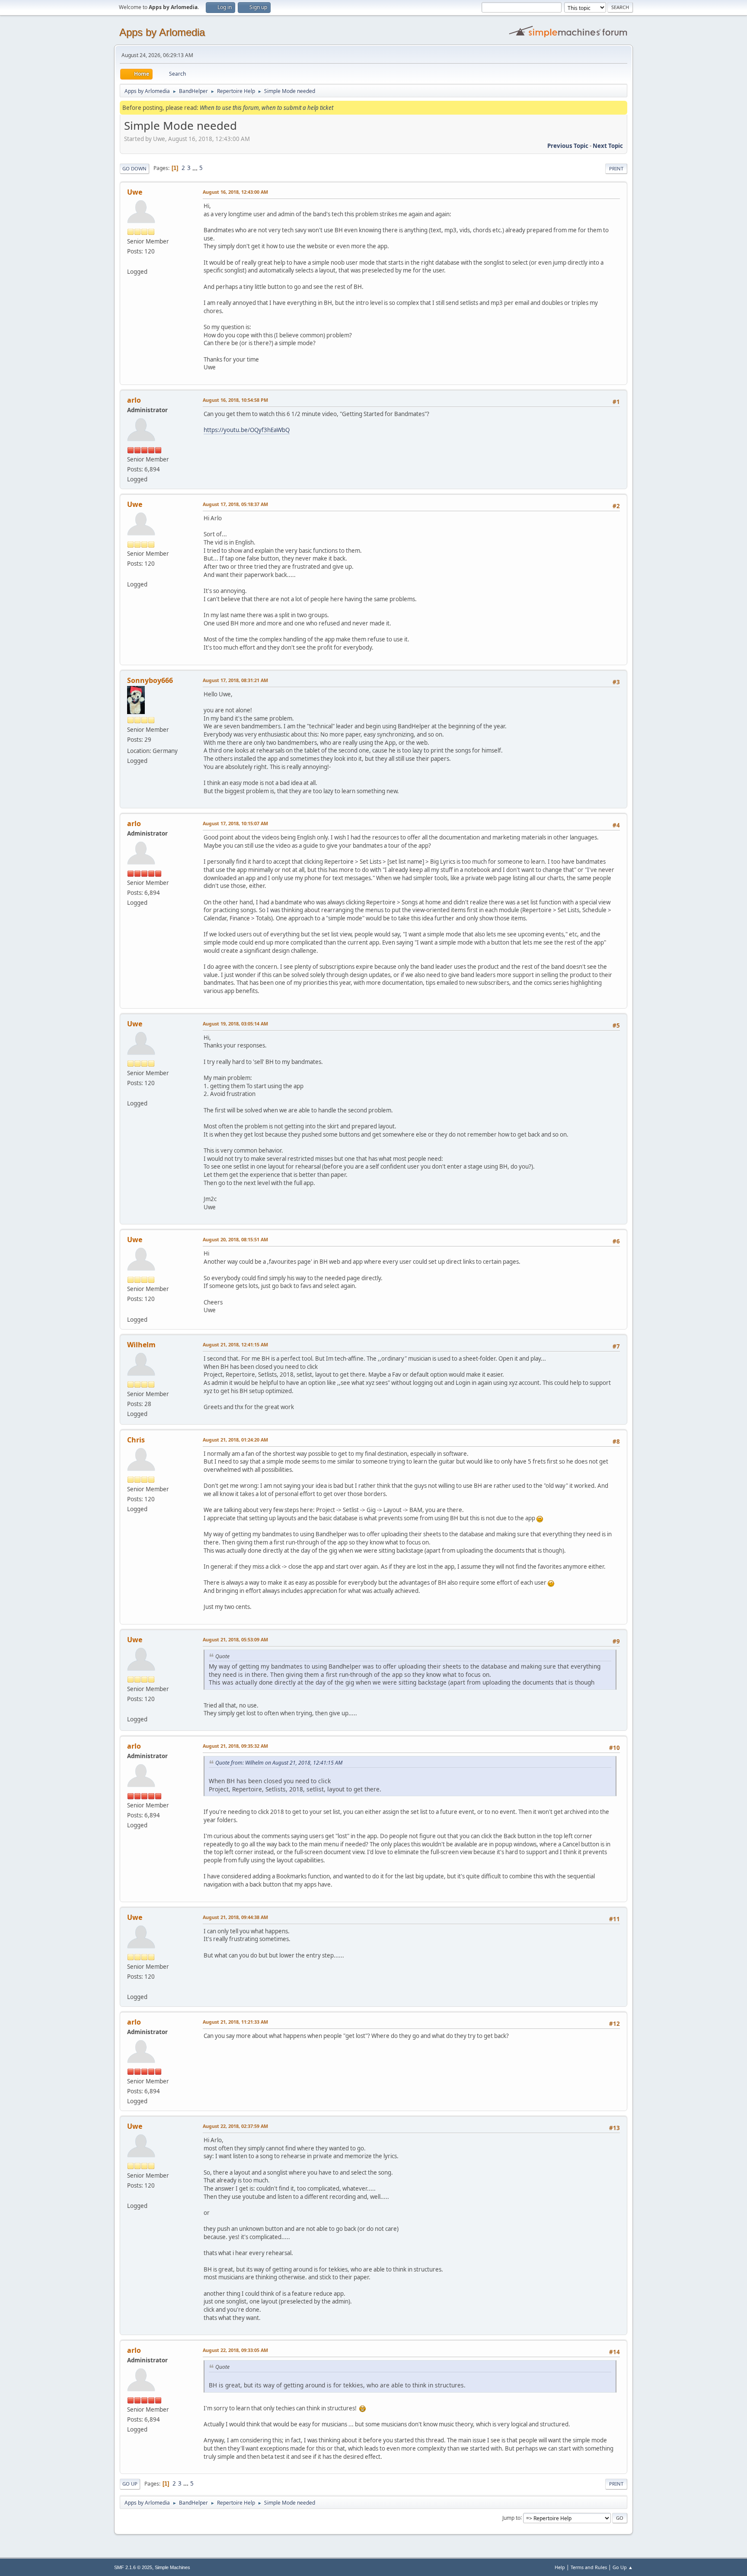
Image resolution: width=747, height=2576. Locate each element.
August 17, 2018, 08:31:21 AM (235, 680)
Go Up (130, 2484)
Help (560, 2567)
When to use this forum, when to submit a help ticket (267, 108)
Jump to (511, 2517)
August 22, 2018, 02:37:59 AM (235, 2126)
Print (616, 168)
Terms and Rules (589, 2567)
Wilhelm (141, 1345)
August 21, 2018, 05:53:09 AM (235, 1639)
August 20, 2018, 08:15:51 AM (235, 1239)
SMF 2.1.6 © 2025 (133, 2567)
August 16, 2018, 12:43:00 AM (235, 192)
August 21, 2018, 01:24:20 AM (235, 1440)
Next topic (608, 146)
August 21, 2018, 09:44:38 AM (235, 1917)
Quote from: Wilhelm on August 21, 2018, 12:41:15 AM (279, 1763)
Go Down (134, 168)
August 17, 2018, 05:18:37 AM (235, 504)
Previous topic (568, 146)
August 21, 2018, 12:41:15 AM (235, 1344)
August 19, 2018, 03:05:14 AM (235, 1024)
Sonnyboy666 (150, 680)
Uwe (135, 192)
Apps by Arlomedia (162, 32)
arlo (134, 400)
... (196, 168)
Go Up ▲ (623, 2567)
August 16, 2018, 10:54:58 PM (235, 400)
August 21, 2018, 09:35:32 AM (235, 1746)
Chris (136, 1440)
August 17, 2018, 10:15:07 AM (235, 823)
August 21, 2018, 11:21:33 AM (235, 2022)
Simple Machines (172, 2567)
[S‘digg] (131, 261)
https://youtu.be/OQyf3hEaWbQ (247, 430)
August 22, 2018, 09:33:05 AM (235, 2350)
